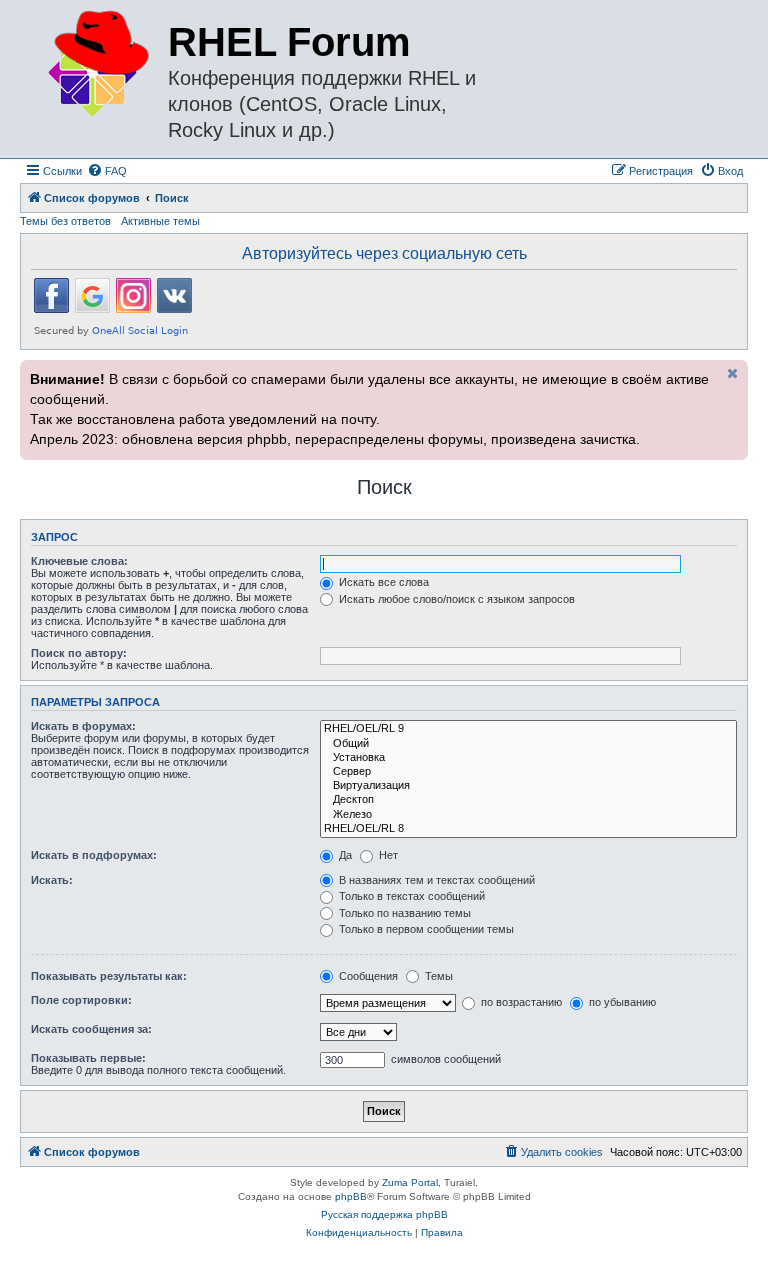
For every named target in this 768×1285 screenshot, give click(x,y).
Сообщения (367, 976)
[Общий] (528, 744)
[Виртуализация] (528, 786)
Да (344, 855)
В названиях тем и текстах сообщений (435, 880)
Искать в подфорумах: (94, 855)
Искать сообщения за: (91, 1029)
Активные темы (160, 221)
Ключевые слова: (79, 561)
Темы (437, 976)
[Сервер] (528, 772)
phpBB (351, 1196)
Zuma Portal (410, 1182)
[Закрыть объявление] (731, 373)
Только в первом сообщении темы (425, 929)
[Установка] (528, 758)
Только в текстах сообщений (410, 896)
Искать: (52, 880)
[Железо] (528, 815)
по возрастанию (520, 1002)
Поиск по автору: (79, 653)
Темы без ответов (65, 221)
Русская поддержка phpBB (384, 1214)
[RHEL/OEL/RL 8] (528, 829)
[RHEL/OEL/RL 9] (528, 729)
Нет (387, 855)
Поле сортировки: (81, 1000)
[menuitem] (107, 171)
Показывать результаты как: (109, 976)
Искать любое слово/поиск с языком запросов (455, 599)
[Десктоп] (528, 800)
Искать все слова (382, 582)
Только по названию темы (403, 913)
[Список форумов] (96, 64)
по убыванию (621, 1002)
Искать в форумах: (83, 726)
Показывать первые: (88, 1058)
